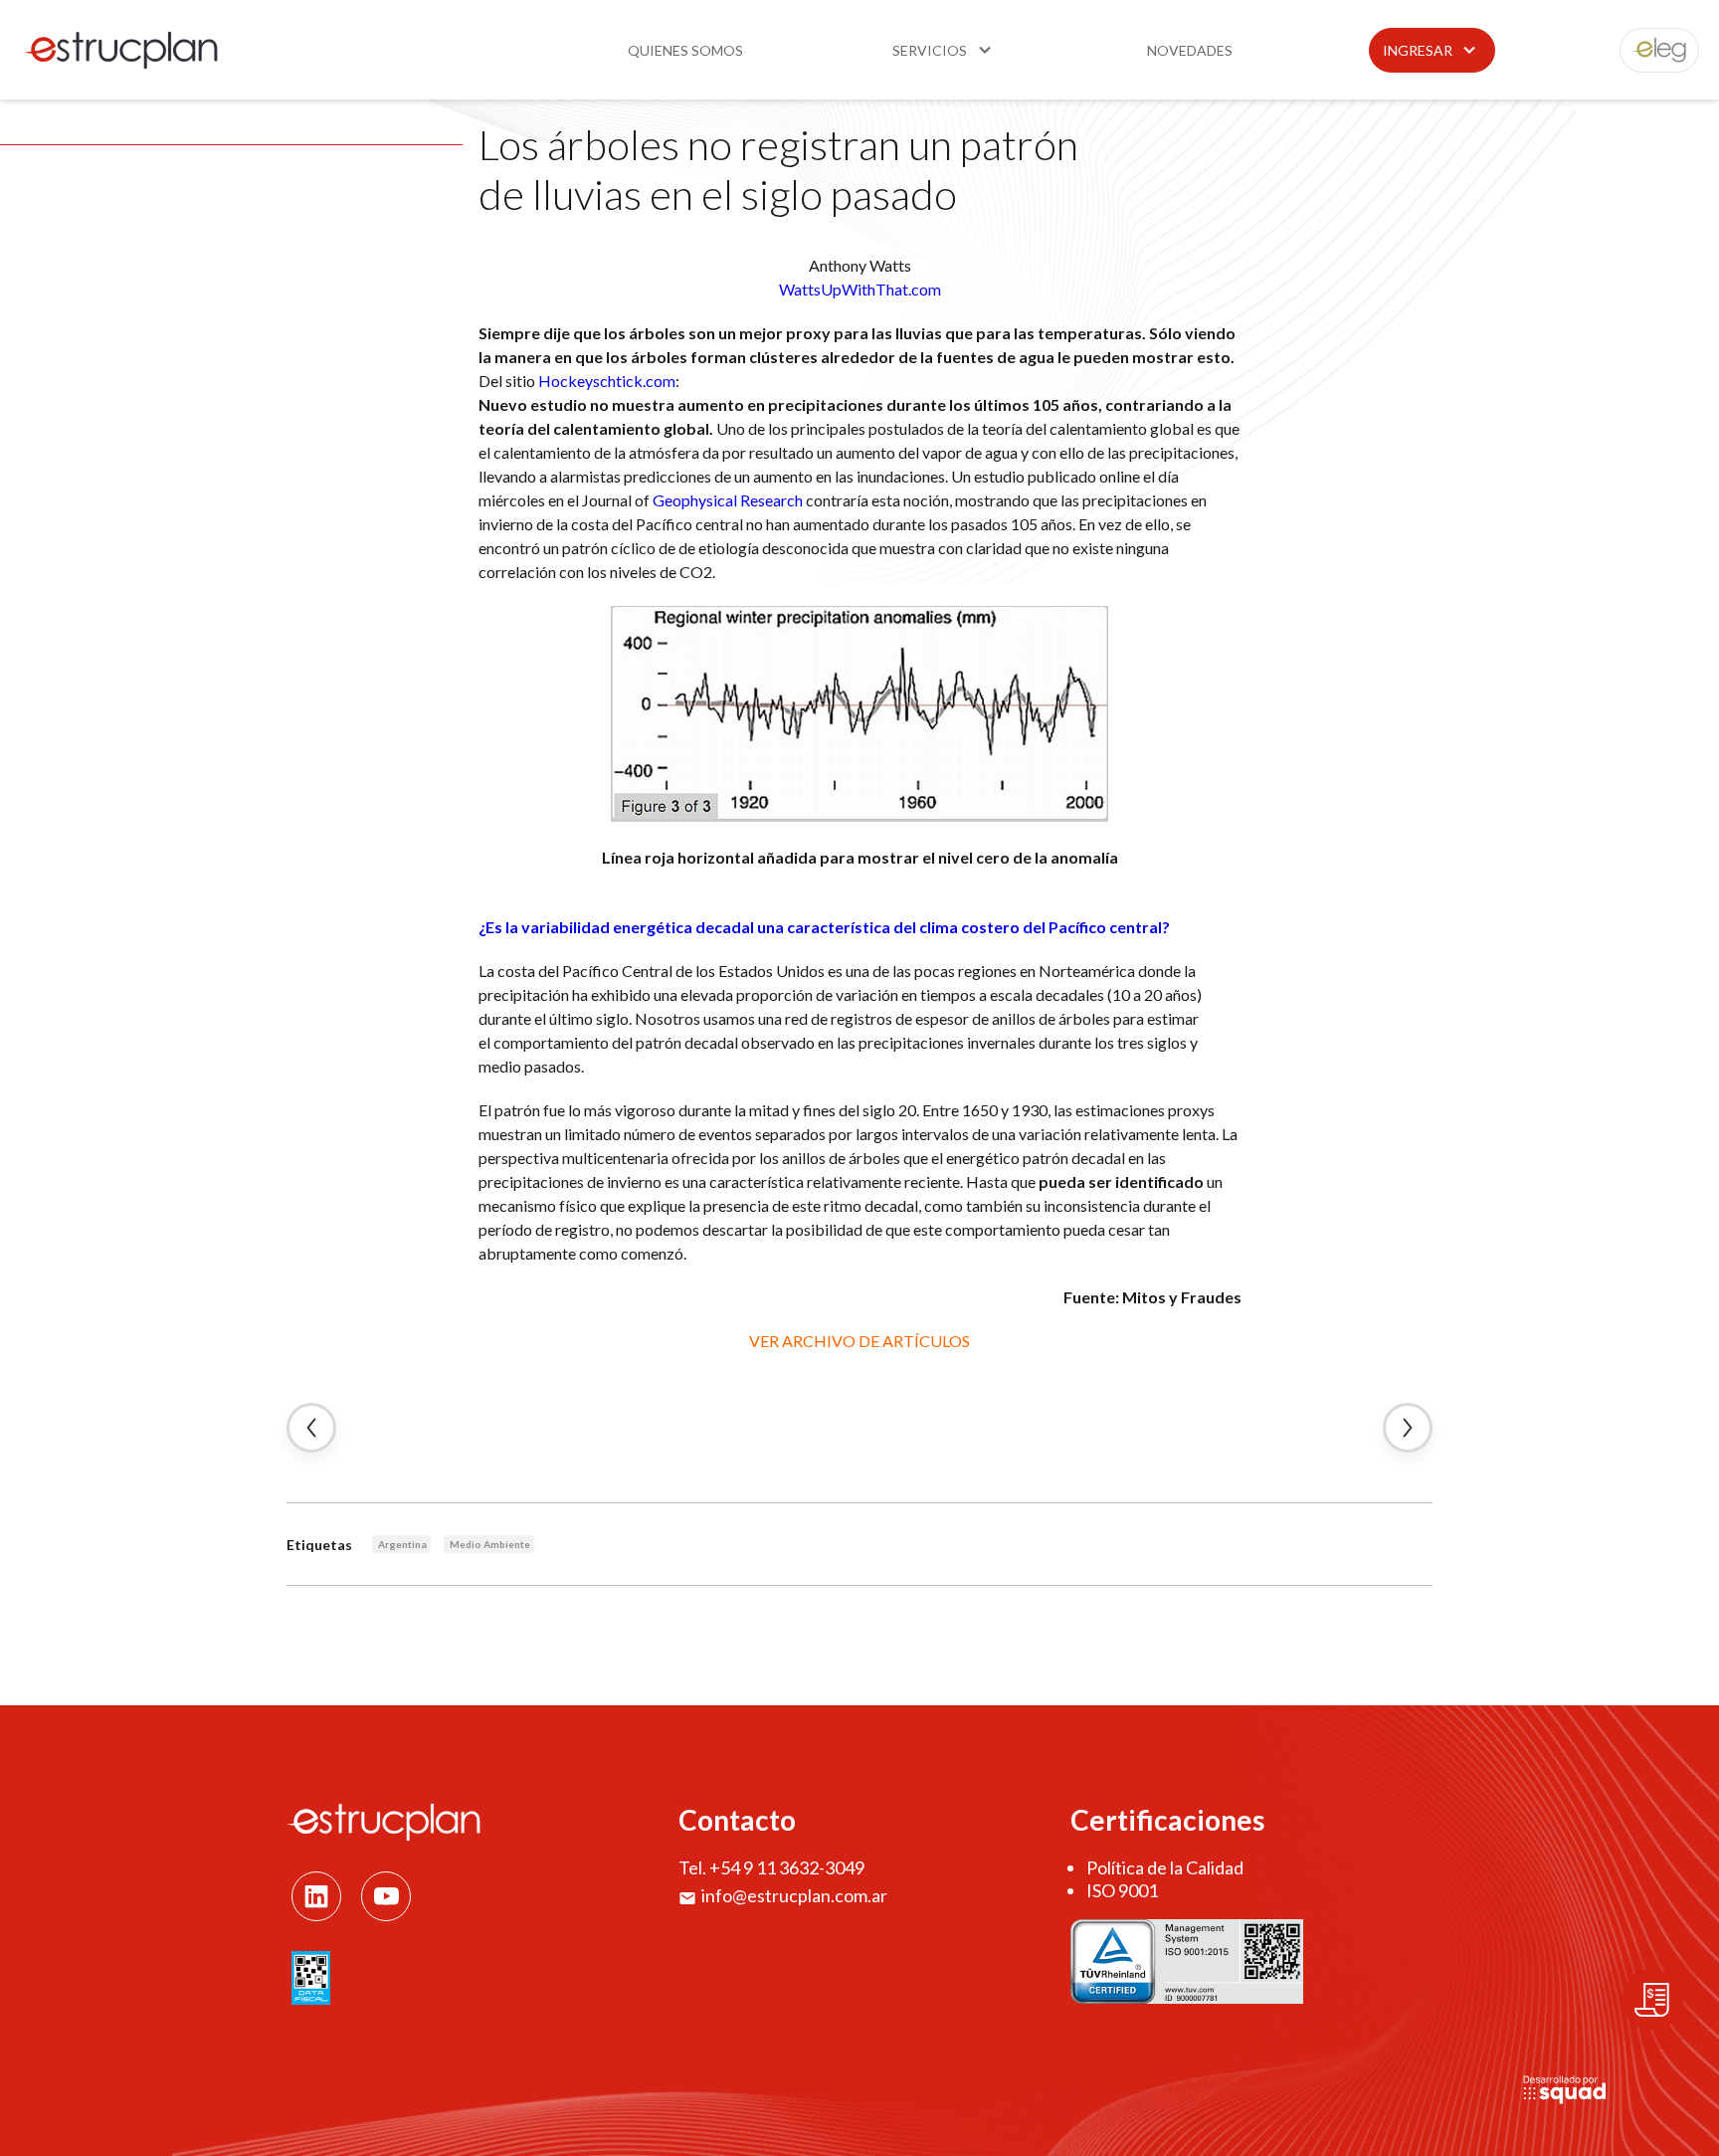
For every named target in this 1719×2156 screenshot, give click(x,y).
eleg (1648, 50)
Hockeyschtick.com (607, 381)
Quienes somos (685, 50)
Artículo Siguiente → (1408, 1428)
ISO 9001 (1122, 1890)
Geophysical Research (728, 500)
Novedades (1190, 50)
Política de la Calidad (1165, 1867)
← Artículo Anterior (311, 1428)
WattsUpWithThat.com (860, 289)
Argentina (402, 1544)
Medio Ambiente (490, 1544)
